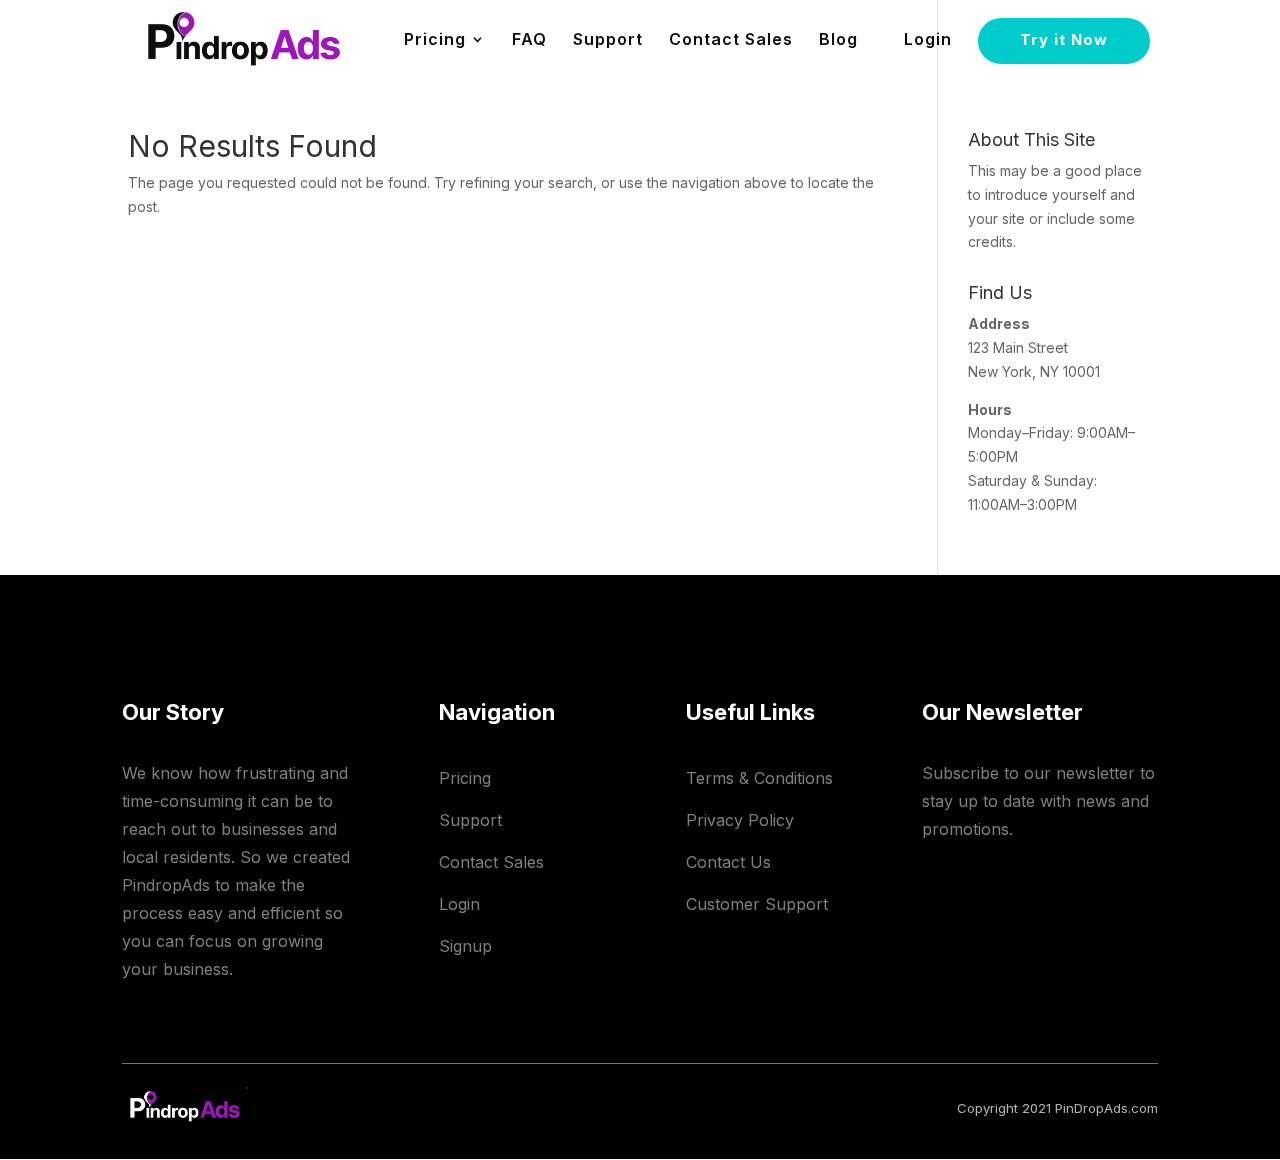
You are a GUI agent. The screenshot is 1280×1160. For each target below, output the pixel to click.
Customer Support (757, 904)
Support (608, 40)
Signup (465, 946)
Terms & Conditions (759, 778)
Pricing (465, 778)
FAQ (529, 40)
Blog (838, 40)
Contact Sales (731, 40)
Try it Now (1064, 39)
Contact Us (728, 862)
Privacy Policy (740, 820)
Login (928, 40)
